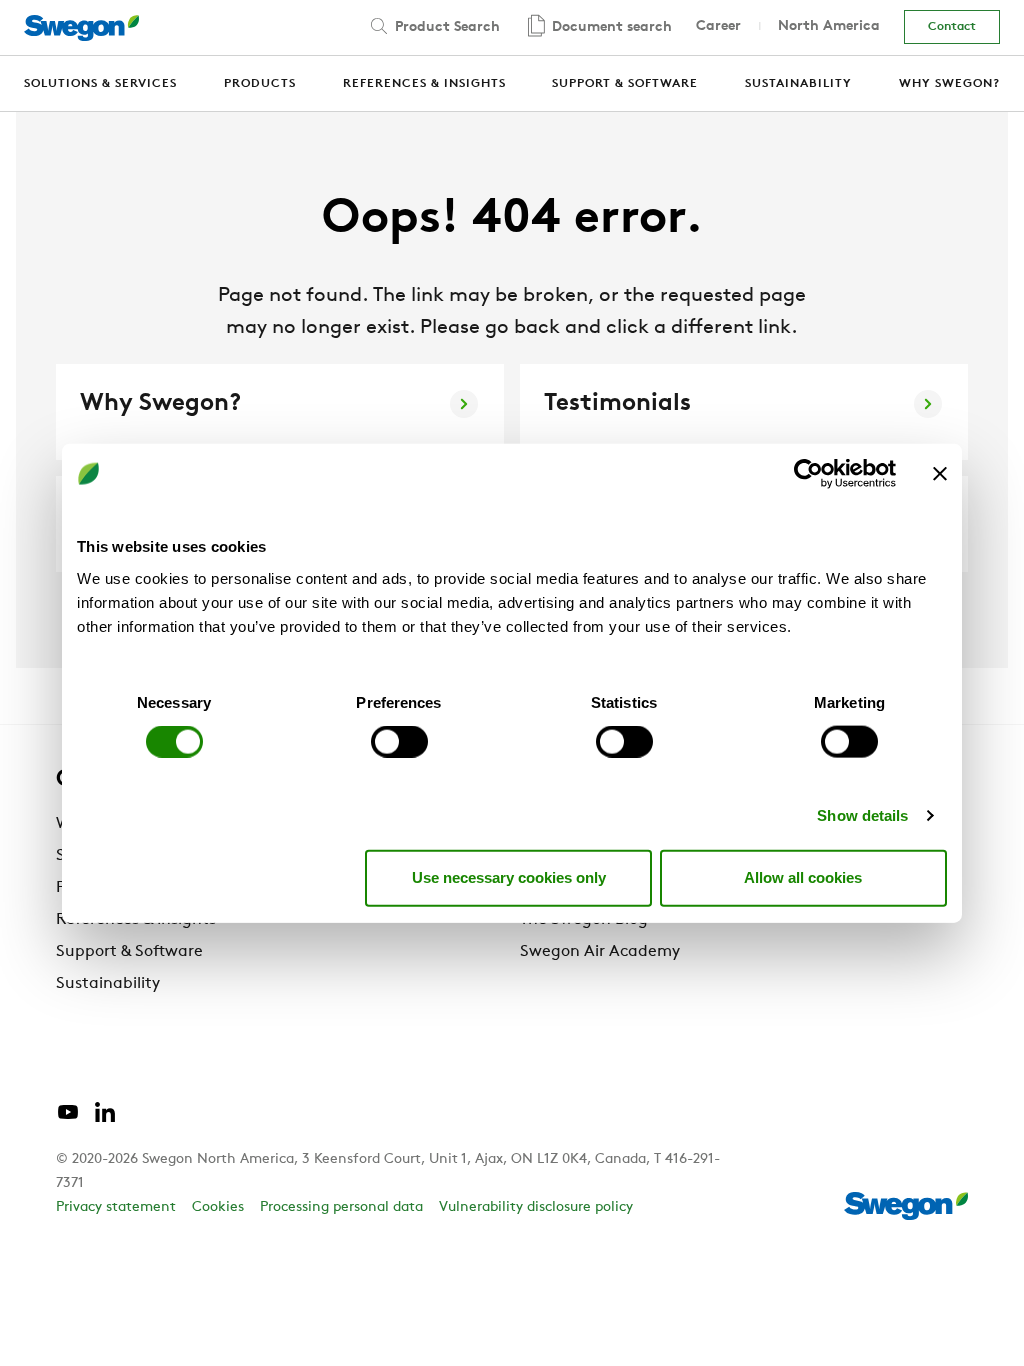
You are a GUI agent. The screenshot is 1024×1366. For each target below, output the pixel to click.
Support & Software (129, 952)
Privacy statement (116, 1207)
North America (829, 26)
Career (718, 26)
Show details (862, 814)
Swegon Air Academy (600, 952)
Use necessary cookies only (509, 877)
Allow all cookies (803, 877)
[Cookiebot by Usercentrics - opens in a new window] (808, 474)
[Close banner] (940, 474)
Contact (952, 27)
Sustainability (108, 984)
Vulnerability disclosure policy (536, 1207)
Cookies (218, 1207)
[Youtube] (68, 1120)
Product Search (445, 27)
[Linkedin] (105, 1120)
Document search (610, 27)
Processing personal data (341, 1207)
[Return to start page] (81, 28)
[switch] (399, 741)
